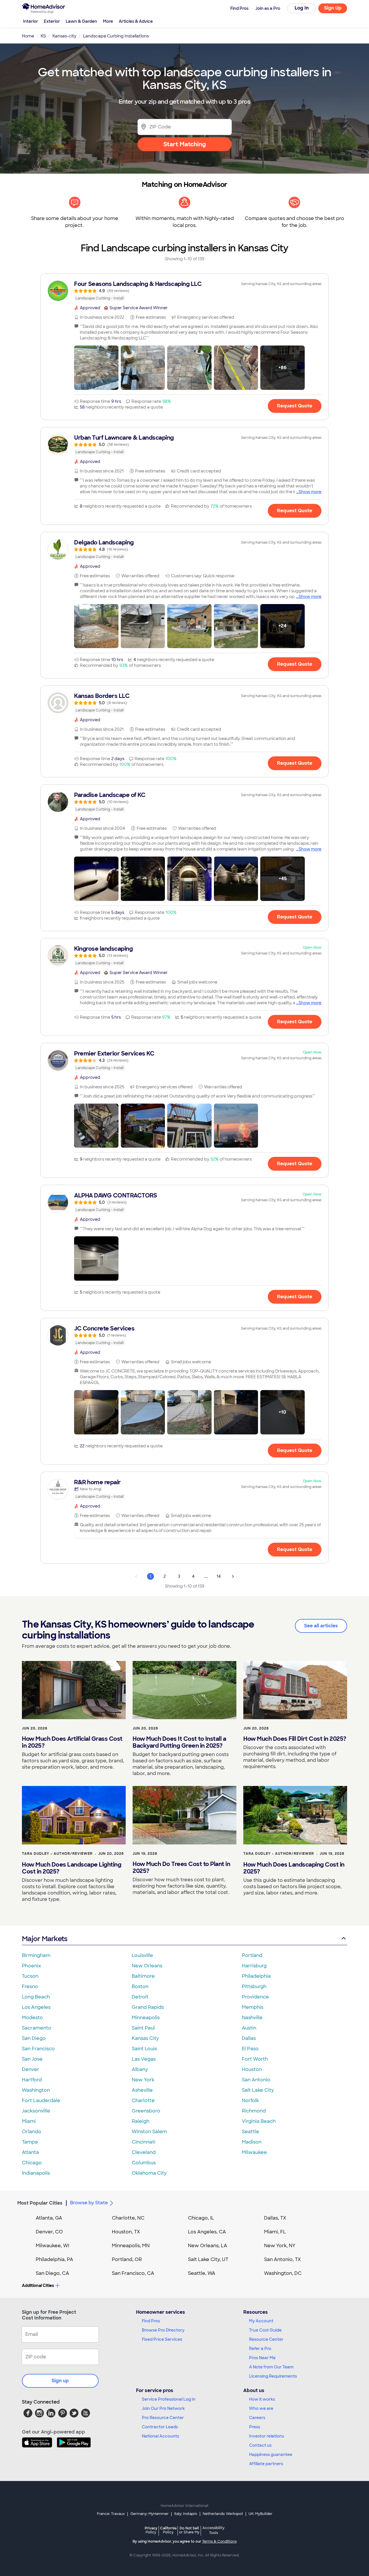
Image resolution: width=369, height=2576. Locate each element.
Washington (36, 2090)
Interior (31, 21)
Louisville (142, 1955)
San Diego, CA (52, 2273)
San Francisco (38, 2049)
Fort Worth (255, 2059)
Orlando (32, 2132)
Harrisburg (254, 1966)
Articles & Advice (136, 21)
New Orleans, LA (208, 2246)
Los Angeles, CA (207, 2232)
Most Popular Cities (40, 2203)
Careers (257, 2418)
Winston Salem (149, 2132)
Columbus (144, 2163)
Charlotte (143, 2101)
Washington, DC (283, 2273)
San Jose (32, 2059)
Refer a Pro (260, 2349)
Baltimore (143, 1976)
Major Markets (45, 1939)
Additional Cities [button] (38, 2285)
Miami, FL (275, 2232)
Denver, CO (49, 2232)
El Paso (250, 2049)
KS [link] (43, 36)
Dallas (249, 2038)
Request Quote (295, 406)
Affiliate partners (266, 2464)
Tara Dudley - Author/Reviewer (57, 1854)
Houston (252, 2069)
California (168, 2530)
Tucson (30, 1976)
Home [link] (28, 36)
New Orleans (147, 1966)
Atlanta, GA (49, 2218)
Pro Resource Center (163, 2418)
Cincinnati (144, 2142)
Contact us (260, 2445)
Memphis (253, 2007)
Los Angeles (36, 2007)
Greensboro (146, 2111)
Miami (29, 2121)
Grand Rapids (148, 2007)
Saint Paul (143, 2028)
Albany (140, 2069)
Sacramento (37, 2028)
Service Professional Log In (169, 2399)
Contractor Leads (160, 2427)
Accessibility (213, 2531)
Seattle (251, 2132)
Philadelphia (256, 1976)
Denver (31, 2069)
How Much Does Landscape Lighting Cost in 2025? (71, 1868)
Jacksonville (36, 2111)
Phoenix (31, 1966)
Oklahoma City (149, 2173)
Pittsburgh (254, 1986)
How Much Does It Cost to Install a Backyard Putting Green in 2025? (179, 1742)
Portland (252, 1955)
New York (143, 2080)
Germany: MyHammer (149, 2514)
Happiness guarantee (271, 2454)
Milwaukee (254, 2152)
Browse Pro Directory (163, 2330)
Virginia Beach (259, 2121)
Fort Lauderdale (41, 2101)
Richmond (254, 2111)
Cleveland (144, 2152)
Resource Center (266, 2339)
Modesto (32, 2018)
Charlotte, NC (128, 2218)
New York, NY (280, 2246)
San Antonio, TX (283, 2259)
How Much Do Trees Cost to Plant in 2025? (181, 1867)
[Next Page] (233, 1576)
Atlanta (30, 2152)
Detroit (140, 1997)
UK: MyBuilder (260, 2514)
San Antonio (256, 2080)
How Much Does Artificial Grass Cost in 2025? (72, 1742)
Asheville (142, 2090)
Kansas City (145, 2038)
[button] (96, 368)
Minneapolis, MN (131, 2246)
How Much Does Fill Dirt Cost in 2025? (295, 1739)
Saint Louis (144, 2049)
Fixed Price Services (162, 2339)
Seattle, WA (202, 2273)
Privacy (151, 2530)
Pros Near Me (262, 2358)
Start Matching (185, 144)
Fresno (30, 1986)
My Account (261, 2321)
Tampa (30, 2142)
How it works (262, 2399)
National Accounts (160, 2436)
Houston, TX (126, 2232)
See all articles (321, 1626)
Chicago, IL (201, 2218)
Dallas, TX (275, 2218)
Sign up (60, 2381)
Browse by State (89, 2203)
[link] (184, 291)
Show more (310, 492)
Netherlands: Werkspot (223, 2514)
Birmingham (36, 1955)
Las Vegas (144, 2059)
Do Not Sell (189, 2530)
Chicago (32, 2163)
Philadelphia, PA (54, 2259)
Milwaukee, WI (52, 2246)
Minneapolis (146, 2018)
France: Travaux (111, 2514)
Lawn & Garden (81, 21)
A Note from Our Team (271, 2367)
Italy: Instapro (186, 2514)
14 (219, 1576)
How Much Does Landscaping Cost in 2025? (294, 1868)
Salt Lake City (258, 2090)
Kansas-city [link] (64, 36)
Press (255, 2427)
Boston (140, 1986)
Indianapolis (36, 2173)
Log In (302, 8)
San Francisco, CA (133, 2273)
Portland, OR (127, 2259)
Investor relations (267, 2436)
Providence (255, 1997)
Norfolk (250, 2101)
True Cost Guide (265, 2330)
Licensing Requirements (273, 2376)
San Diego (34, 2038)
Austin (249, 2028)
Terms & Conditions (219, 2541)
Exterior (52, 21)
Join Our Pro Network (163, 2408)
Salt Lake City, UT (208, 2259)
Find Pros (151, 2321)
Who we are (261, 2408)
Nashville (252, 2018)
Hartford (32, 2080)
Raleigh (141, 2121)
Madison (252, 2142)
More (108, 21)
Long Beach (36, 1997)
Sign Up (333, 8)
